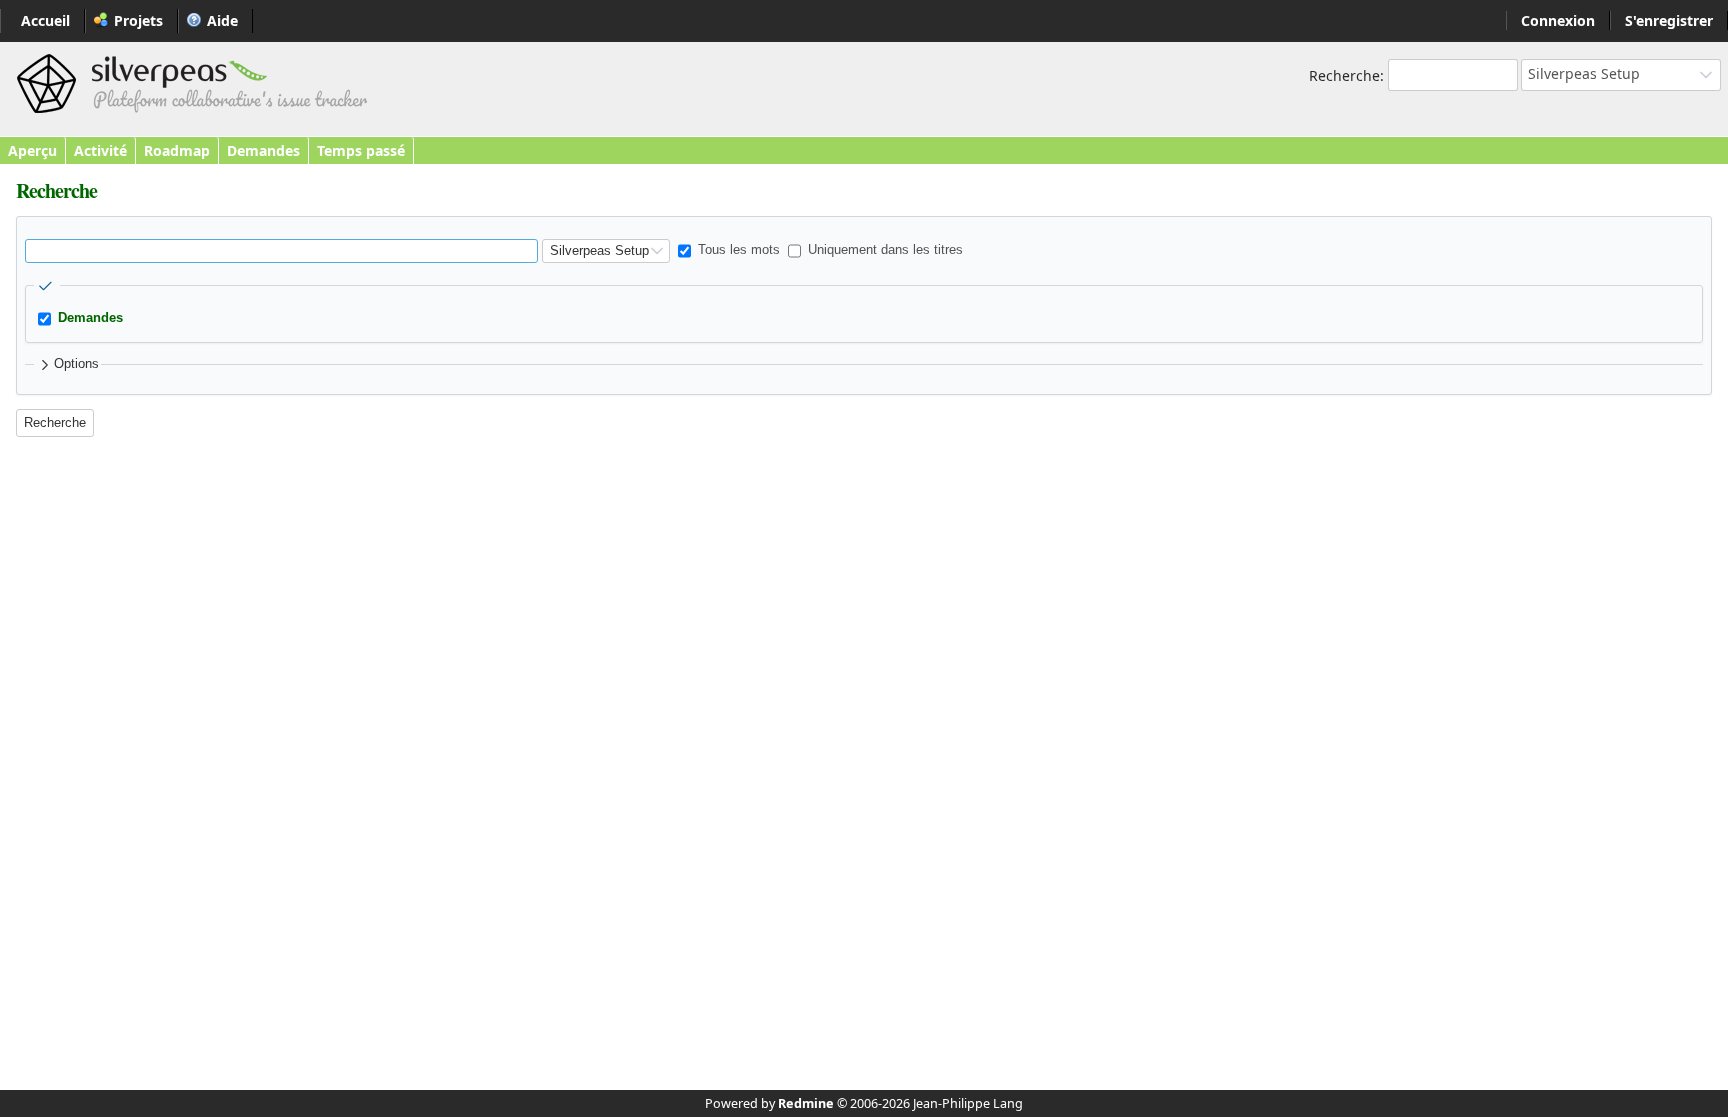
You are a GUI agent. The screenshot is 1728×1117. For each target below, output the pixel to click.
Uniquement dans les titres (883, 250)
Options (76, 364)
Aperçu (32, 150)
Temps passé (361, 150)
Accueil (45, 20)
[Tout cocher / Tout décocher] (47, 286)
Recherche (1344, 75)
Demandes (263, 150)
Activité (100, 150)
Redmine (806, 1103)
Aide (222, 20)
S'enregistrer (1669, 20)
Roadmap (177, 150)
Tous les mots (737, 250)
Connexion (1558, 20)
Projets (138, 20)
